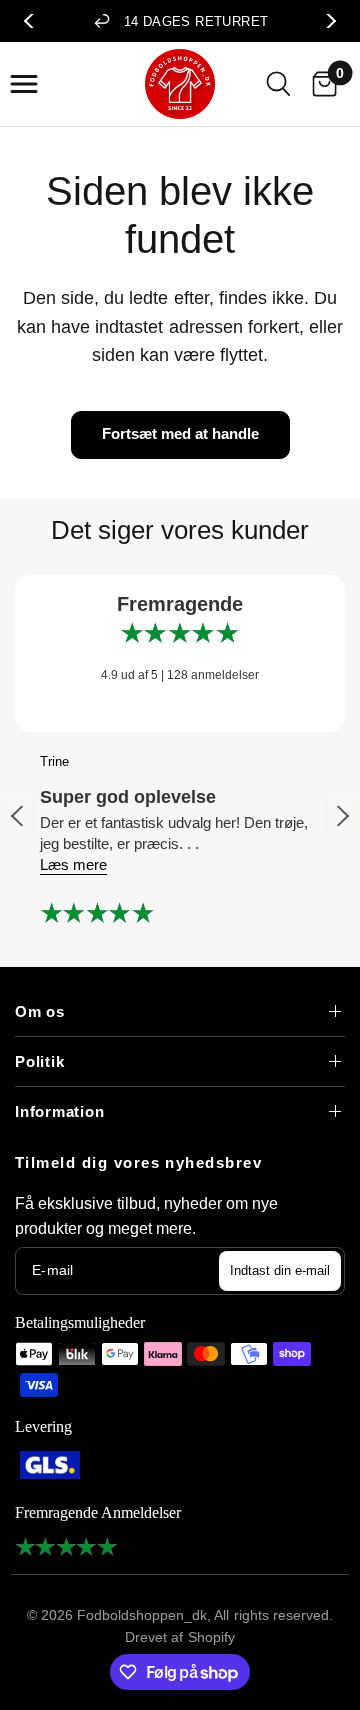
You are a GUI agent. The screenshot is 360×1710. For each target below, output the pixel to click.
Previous (34, 20)
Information (59, 1111)
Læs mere (73, 864)
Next (325, 20)
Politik (39, 1061)
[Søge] (278, 83)
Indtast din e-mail (280, 1270)
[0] (320, 83)
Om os (40, 1011)
